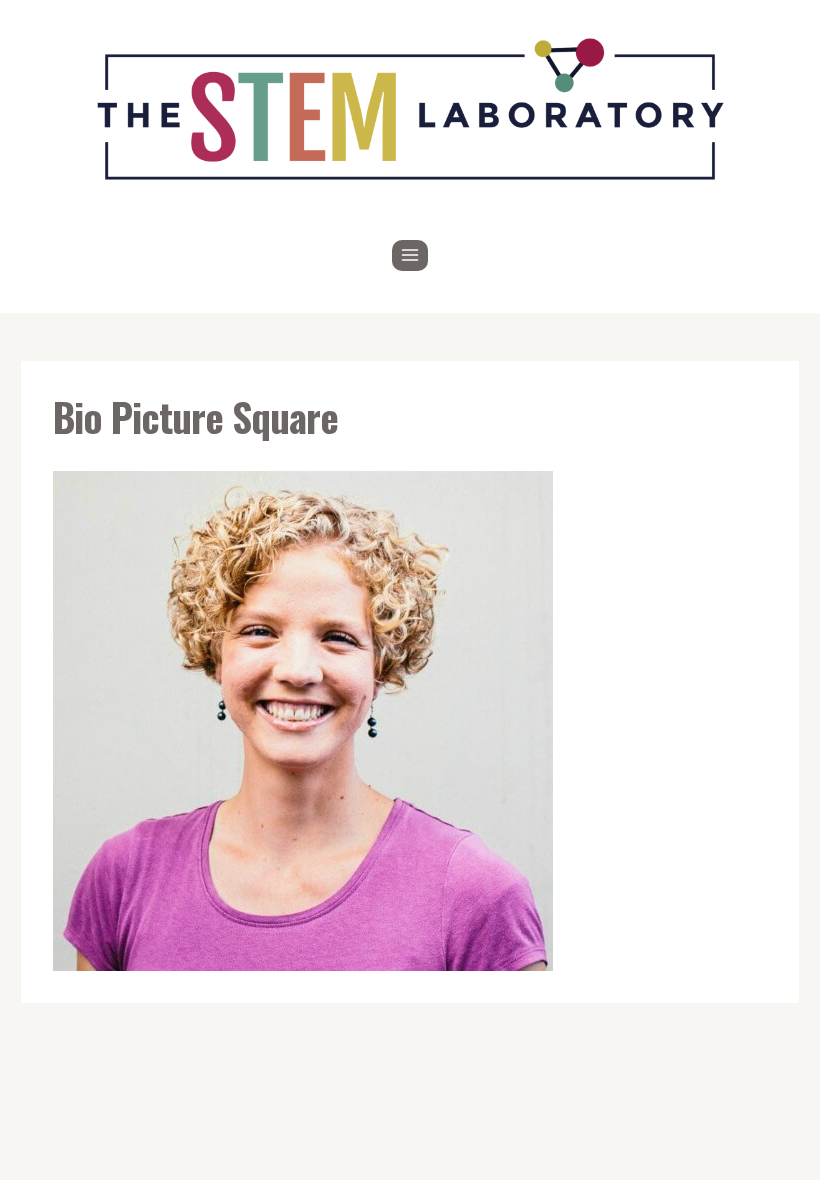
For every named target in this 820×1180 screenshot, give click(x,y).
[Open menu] (410, 255)
